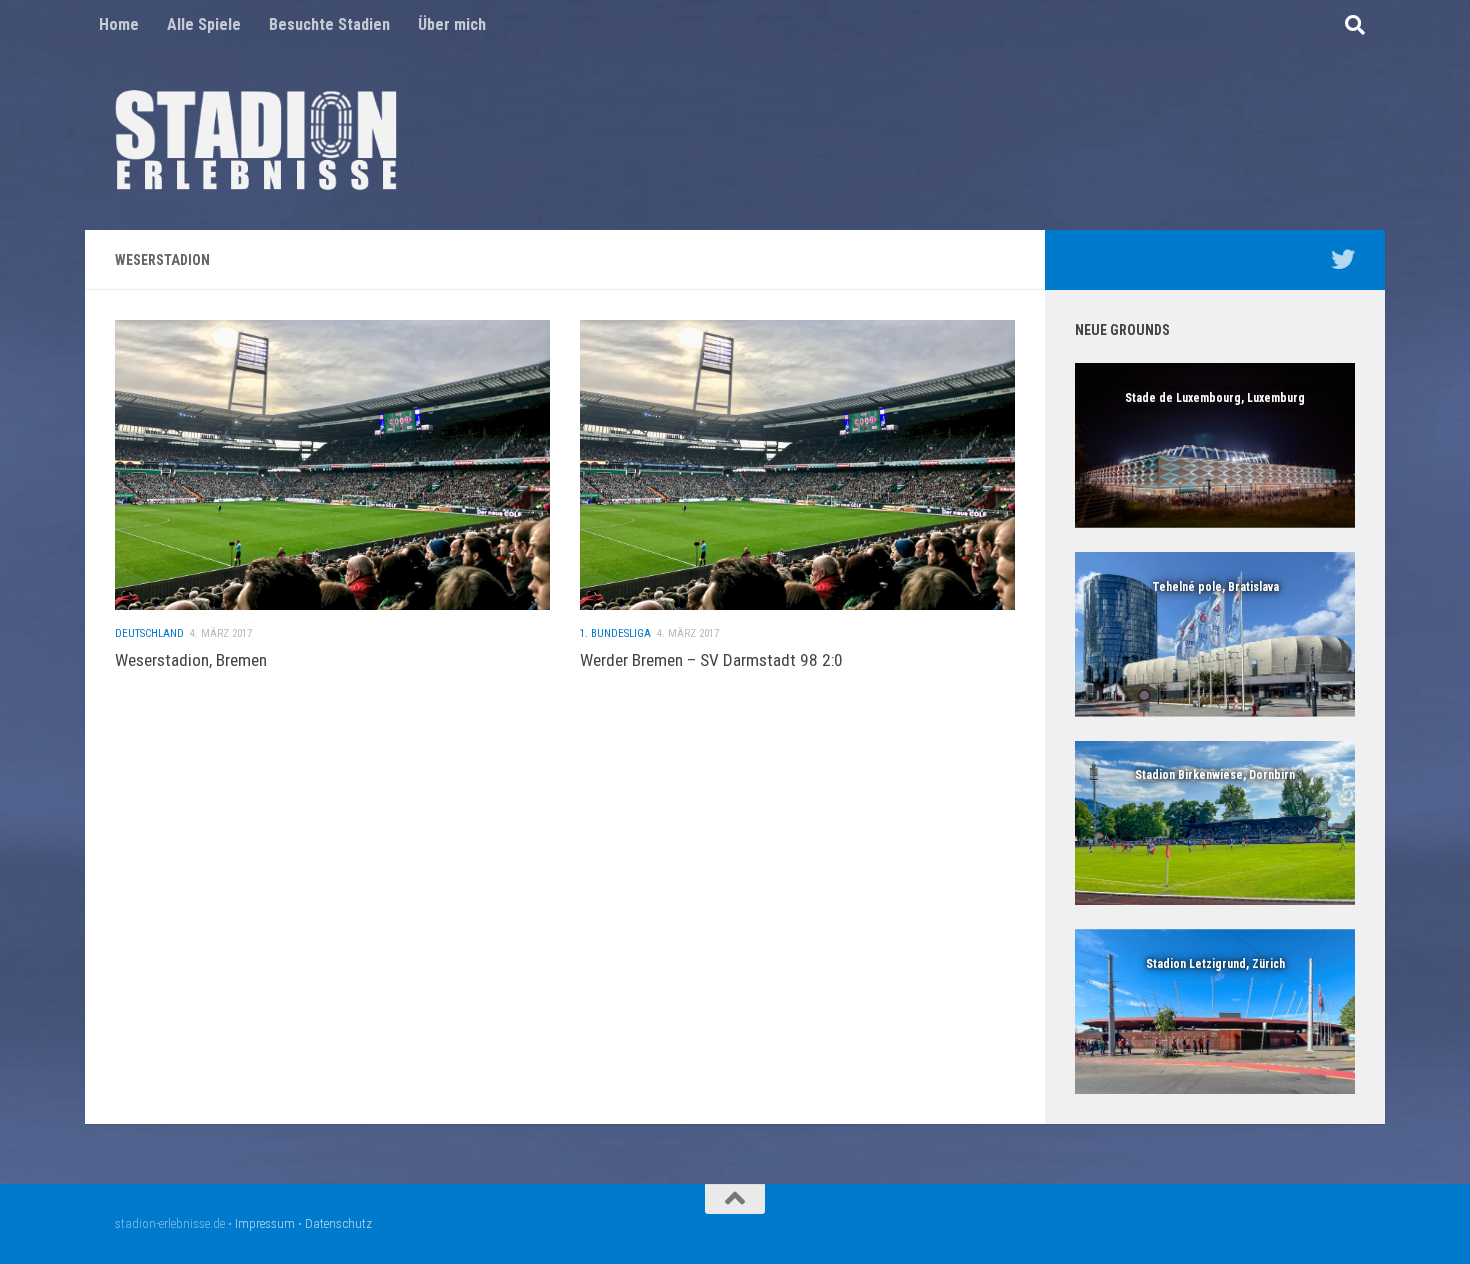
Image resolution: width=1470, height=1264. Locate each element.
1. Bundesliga (615, 633)
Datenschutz (338, 1223)
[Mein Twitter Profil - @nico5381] (1343, 259)
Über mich (452, 24)
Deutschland (149, 633)
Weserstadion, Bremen (191, 660)
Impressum (265, 1223)
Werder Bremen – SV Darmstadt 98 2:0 (711, 660)
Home (119, 24)
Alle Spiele (204, 24)
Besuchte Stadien (329, 24)
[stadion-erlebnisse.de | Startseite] (256, 140)
